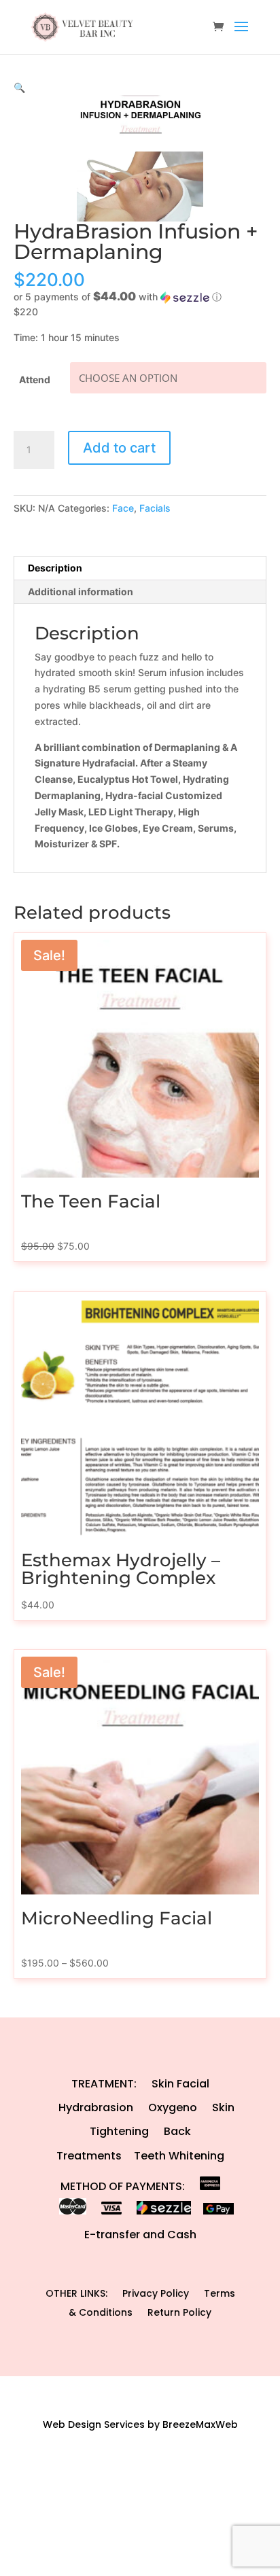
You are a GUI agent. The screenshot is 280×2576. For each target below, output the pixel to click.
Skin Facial (180, 2084)
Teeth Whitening (179, 2156)
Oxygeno (173, 2107)
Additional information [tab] (81, 592)
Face (123, 508)
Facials (155, 508)
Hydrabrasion (96, 2107)
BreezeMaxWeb (200, 2424)
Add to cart (119, 448)
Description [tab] (55, 568)
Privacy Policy (156, 2293)
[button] (19, 87)
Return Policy (179, 2312)
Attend (35, 380)
